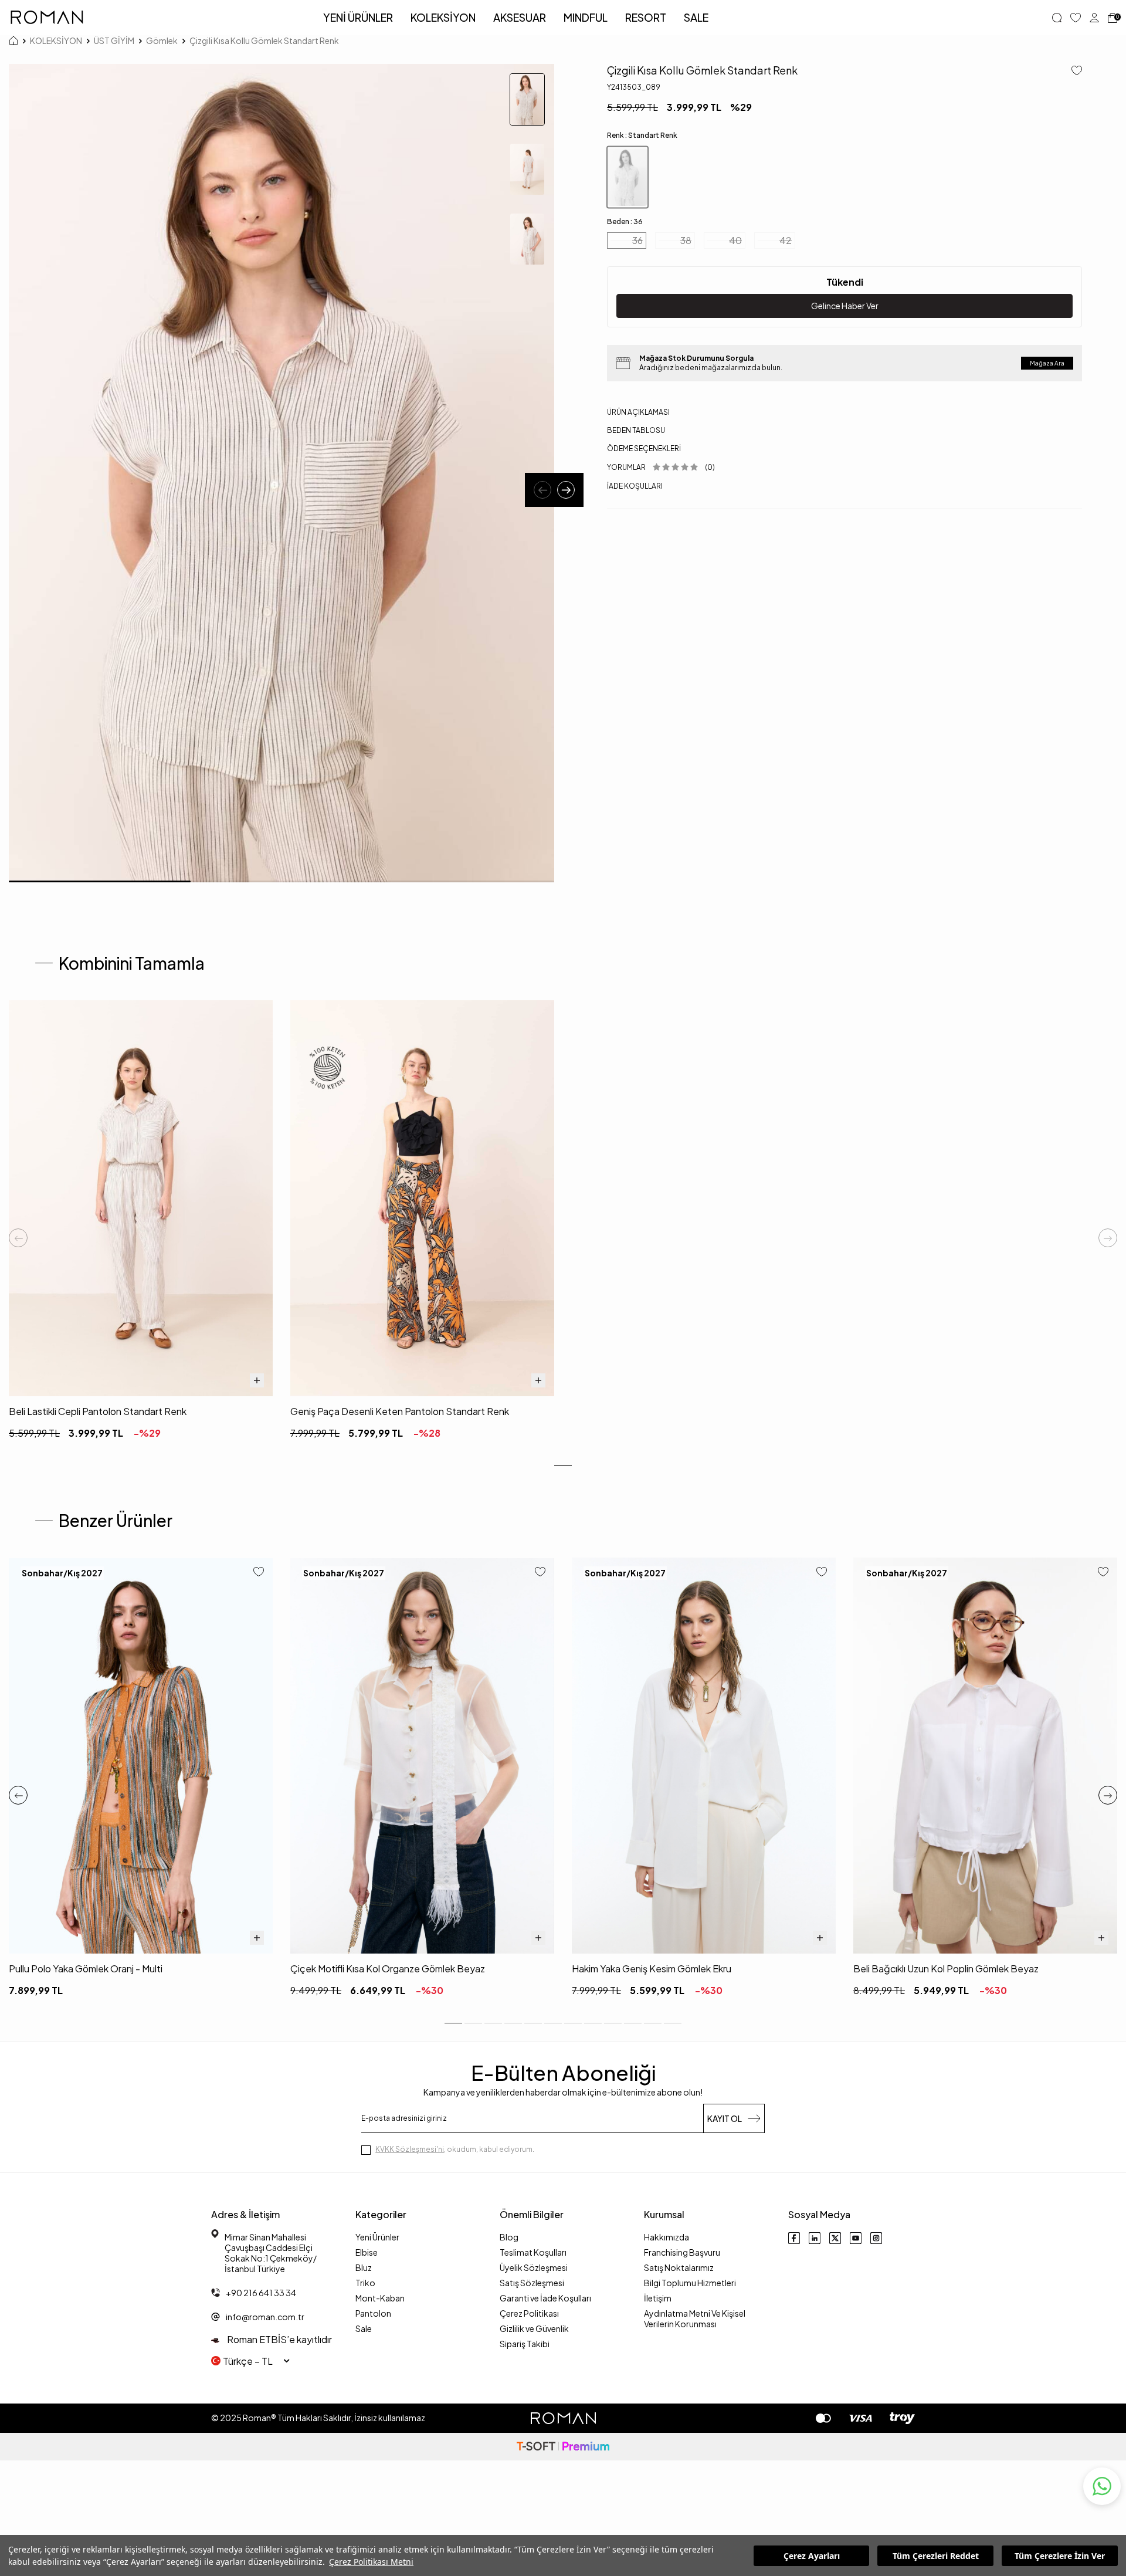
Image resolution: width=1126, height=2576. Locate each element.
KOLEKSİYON (443, 17)
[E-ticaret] (563, 2447)
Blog (509, 2237)
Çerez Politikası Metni (371, 2562)
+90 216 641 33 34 (261, 2293)
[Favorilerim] (1076, 18)
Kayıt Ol (725, 2118)
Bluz (364, 2267)
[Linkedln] (815, 2238)
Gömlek (162, 40)
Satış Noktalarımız (679, 2267)
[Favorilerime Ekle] (259, 1573)
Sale (364, 2328)
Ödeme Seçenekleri (644, 448)
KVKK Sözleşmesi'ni (410, 2149)
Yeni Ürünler (377, 2237)
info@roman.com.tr (265, 2317)
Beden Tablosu (636, 430)
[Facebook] (794, 2238)
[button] (542, 490)
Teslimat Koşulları (533, 2252)
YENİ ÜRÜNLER (358, 17)
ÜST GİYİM (114, 40)
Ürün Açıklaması (638, 412)
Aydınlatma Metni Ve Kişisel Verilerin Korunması (695, 2318)
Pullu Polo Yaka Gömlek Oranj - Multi (86, 1969)
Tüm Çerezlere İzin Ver (1060, 2556)
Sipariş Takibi (525, 2344)
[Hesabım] (1094, 18)
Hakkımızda (667, 2237)
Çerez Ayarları (812, 2556)
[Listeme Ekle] (1072, 71)
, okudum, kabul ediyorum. (455, 2149)
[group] (281, 473)
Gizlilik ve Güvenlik (534, 2328)
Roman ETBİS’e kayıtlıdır (279, 2339)
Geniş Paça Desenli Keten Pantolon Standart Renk (400, 1411)
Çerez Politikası (529, 2313)
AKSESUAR (520, 17)
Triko (365, 2283)
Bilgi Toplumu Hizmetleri (690, 2283)
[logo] (47, 18)
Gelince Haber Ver (845, 306)
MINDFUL (586, 17)
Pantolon (373, 2313)
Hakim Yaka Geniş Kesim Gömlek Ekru (652, 1969)
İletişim (658, 2298)
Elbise (367, 2252)
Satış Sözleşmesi (532, 2283)
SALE (696, 17)
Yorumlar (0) (661, 467)
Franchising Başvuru (682, 2252)
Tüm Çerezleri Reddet (936, 2556)
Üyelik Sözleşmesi (534, 2267)
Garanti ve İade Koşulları (545, 2298)
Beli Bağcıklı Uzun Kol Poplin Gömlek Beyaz (946, 1969)
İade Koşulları (635, 485)
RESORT (646, 17)
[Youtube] (856, 2238)
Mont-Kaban (380, 2298)
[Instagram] (876, 2238)
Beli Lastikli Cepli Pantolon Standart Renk (98, 1411)
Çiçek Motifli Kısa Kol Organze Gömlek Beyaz (388, 1969)
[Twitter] (835, 2238)
